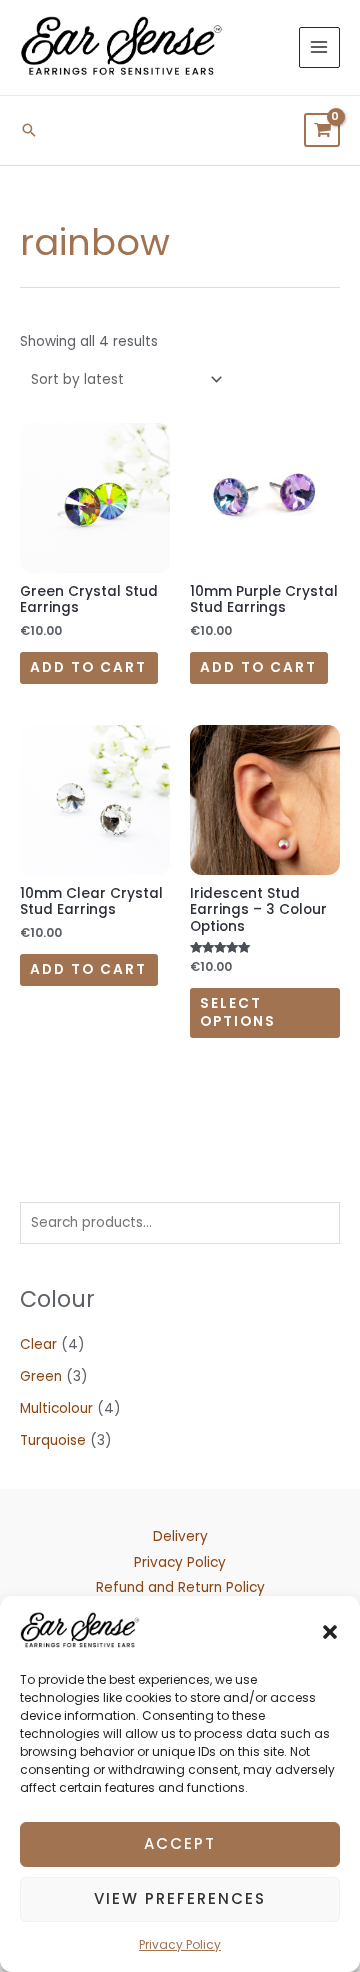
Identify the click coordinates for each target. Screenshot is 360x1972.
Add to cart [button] (88, 667)
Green (41, 1376)
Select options (238, 1012)
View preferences (180, 1898)
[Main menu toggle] (319, 47)
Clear (38, 1344)
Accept (180, 1843)
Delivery (180, 1536)
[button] (330, 1631)
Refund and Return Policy (180, 1587)
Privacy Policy (180, 1944)
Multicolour (56, 1408)
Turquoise (53, 1440)
